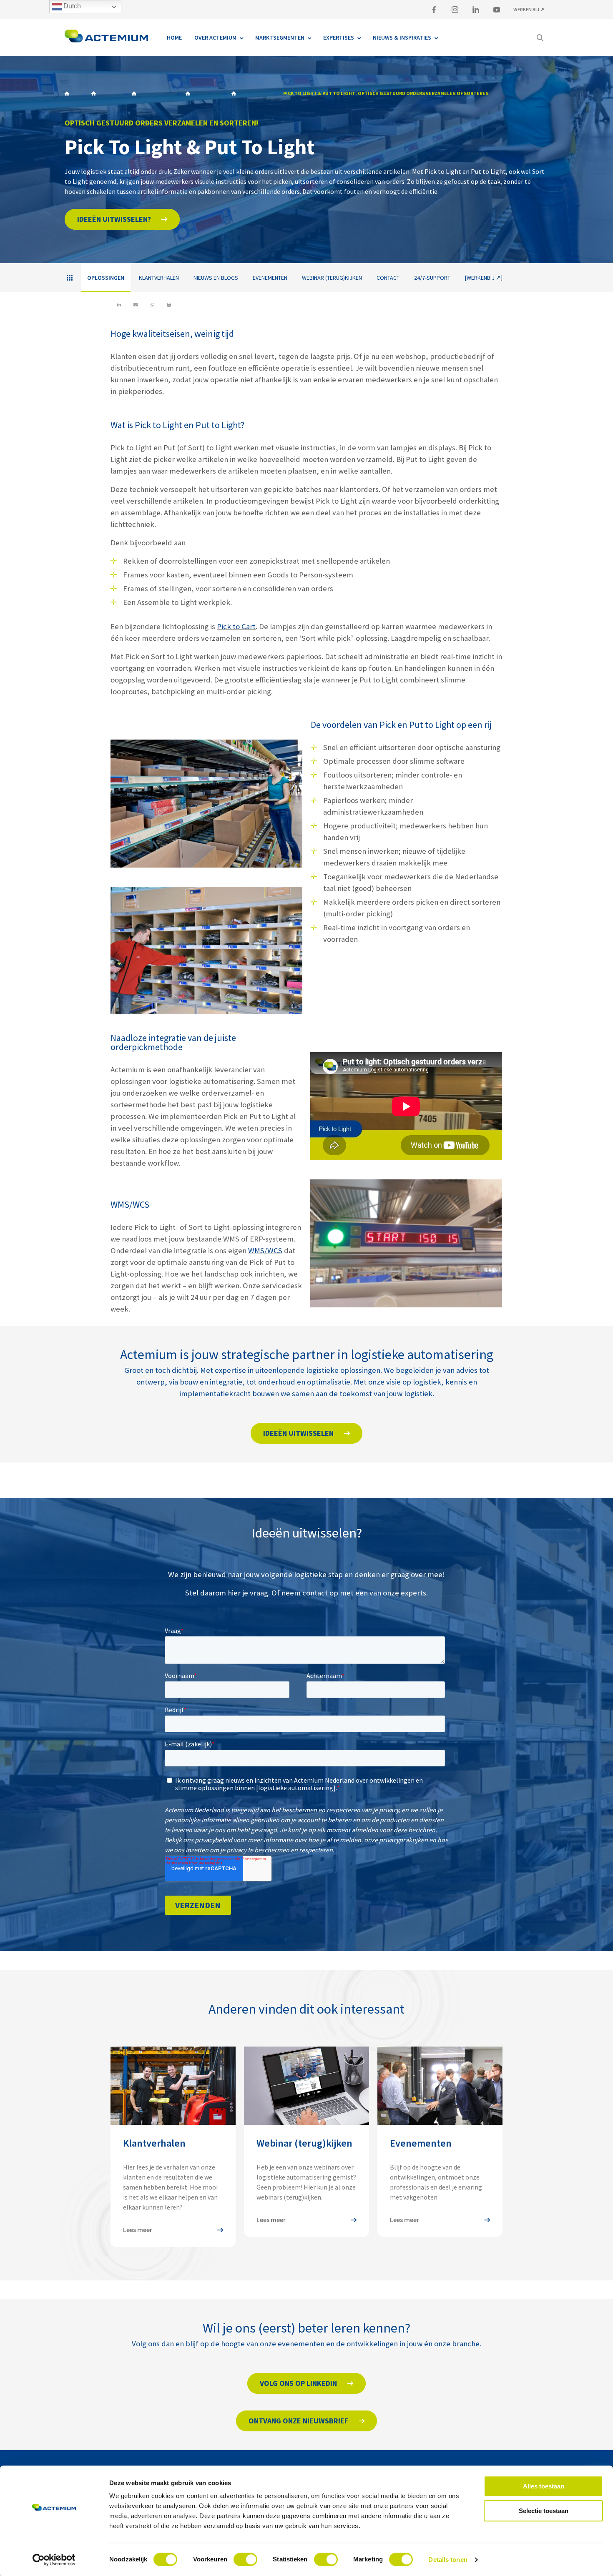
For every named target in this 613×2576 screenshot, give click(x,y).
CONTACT (388, 278)
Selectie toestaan (544, 2511)
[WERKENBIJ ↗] (484, 278)
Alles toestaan (544, 2486)
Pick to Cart (236, 626)
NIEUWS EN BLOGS (216, 278)
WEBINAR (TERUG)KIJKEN (332, 278)
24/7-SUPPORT (432, 278)
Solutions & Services (105, 93)
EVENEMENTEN (270, 278)
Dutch (71, 6)
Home (71, 93)
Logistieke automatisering (152, 93)
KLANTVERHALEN (159, 278)
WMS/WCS (265, 1250)
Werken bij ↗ (529, 9)
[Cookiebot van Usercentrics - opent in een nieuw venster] (54, 2560)
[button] (122, 219)
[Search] (540, 38)
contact (315, 1593)
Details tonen (448, 2560)
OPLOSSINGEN (202, 93)
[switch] (245, 2559)
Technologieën (251, 93)
